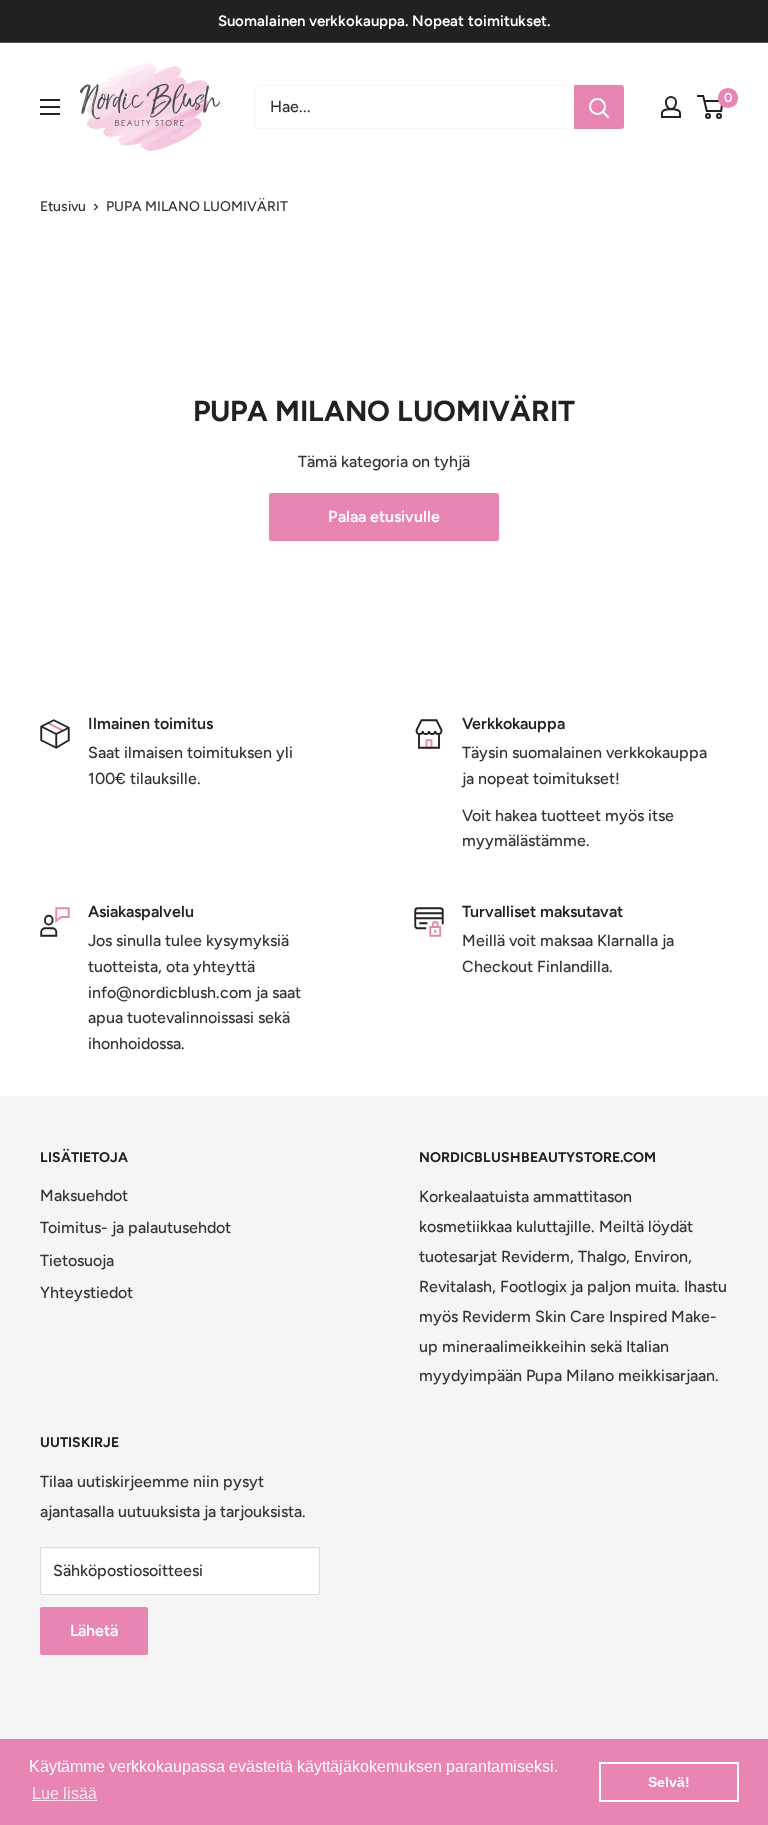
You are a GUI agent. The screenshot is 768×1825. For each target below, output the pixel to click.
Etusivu (63, 206)
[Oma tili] (671, 107)
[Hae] (599, 107)
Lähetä (94, 1630)
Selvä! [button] (669, 1782)
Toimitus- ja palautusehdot (135, 1227)
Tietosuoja (77, 1260)
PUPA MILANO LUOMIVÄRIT (197, 206)
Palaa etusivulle (384, 516)
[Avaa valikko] (50, 107)
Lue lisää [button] (64, 1793)
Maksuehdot (84, 1195)
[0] (711, 107)
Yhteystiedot (86, 1292)
